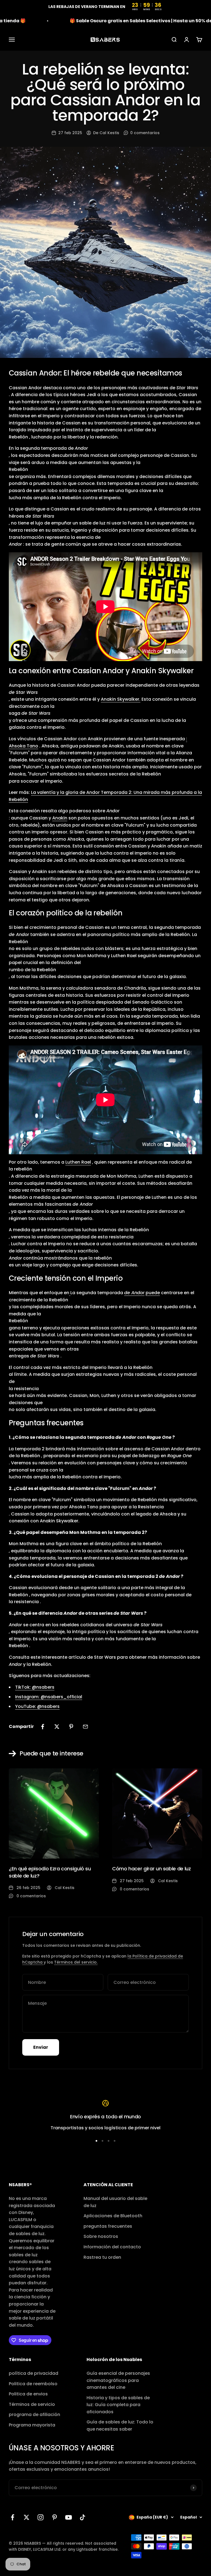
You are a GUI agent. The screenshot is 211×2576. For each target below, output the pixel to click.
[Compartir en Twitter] (57, 1727)
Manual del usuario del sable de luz (115, 2202)
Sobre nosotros (101, 2236)
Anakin (60, 818)
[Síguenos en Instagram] (41, 2517)
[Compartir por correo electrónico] (85, 1727)
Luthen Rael (78, 1162)
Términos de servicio (32, 2404)
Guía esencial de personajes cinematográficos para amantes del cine (118, 2380)
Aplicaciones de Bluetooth (113, 2216)
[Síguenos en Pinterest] (55, 2517)
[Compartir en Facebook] (43, 1727)
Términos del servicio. (76, 1962)
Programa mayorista (32, 2425)
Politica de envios (28, 2394)
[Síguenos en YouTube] (69, 2517)
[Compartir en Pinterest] (71, 1727)
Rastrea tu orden (102, 2257)
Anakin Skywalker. (121, 699)
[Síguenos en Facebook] (13, 2517)
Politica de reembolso (33, 2384)
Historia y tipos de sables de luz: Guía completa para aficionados (118, 2405)
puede (153, 1293)
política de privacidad (34, 2373)
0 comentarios (145, 133)
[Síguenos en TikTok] (83, 2517)
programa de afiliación (34, 2415)
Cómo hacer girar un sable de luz (151, 1869)
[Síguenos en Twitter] (27, 2517)
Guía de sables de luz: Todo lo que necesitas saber (120, 2425)
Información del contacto (112, 2247)
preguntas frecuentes (108, 2226)
